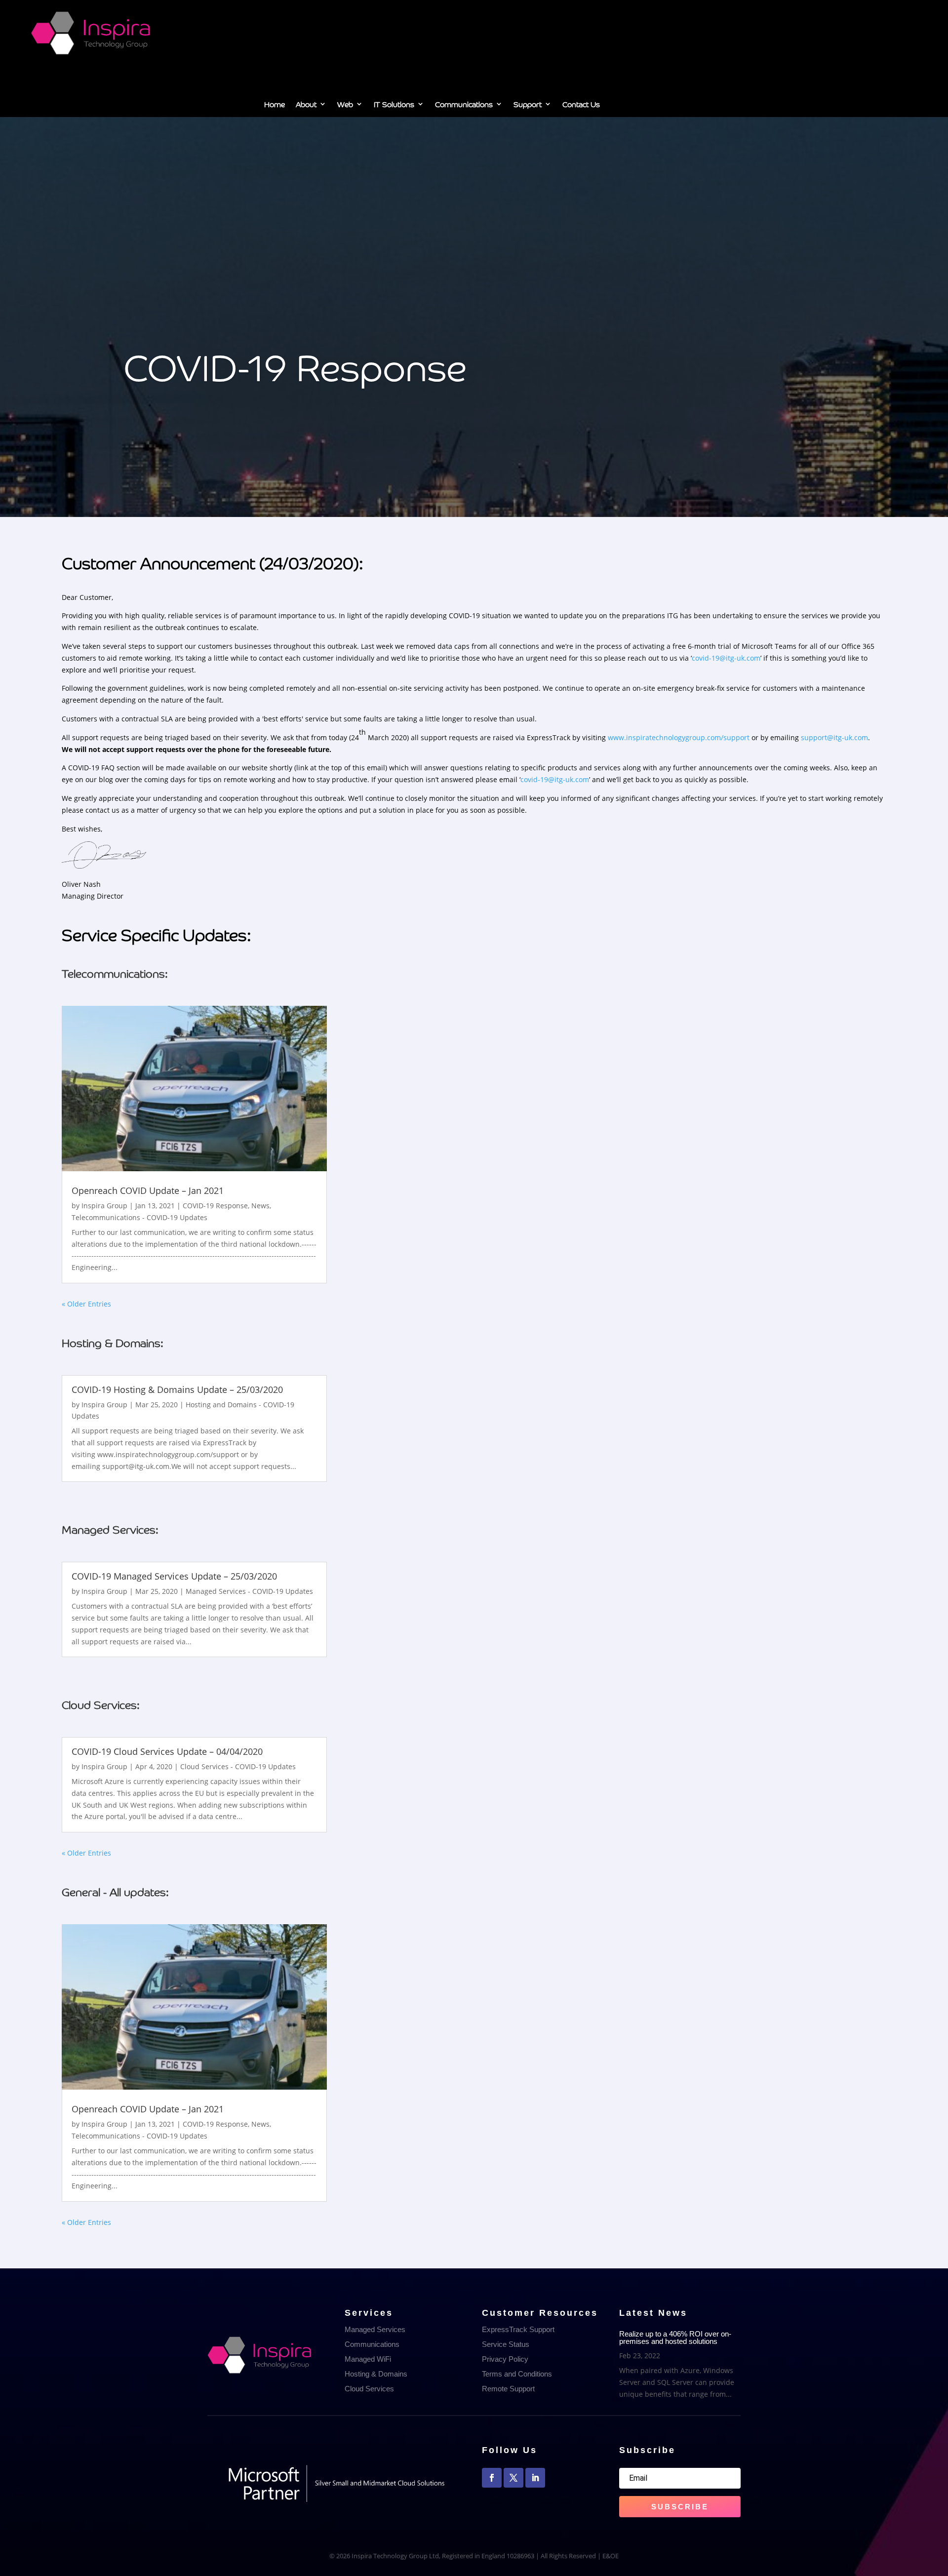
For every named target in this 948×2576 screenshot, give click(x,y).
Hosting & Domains (376, 2374)
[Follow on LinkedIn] (535, 2478)
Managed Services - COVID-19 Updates (249, 1591)
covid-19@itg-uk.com (726, 658)
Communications (464, 106)
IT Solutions (394, 106)
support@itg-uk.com (834, 737)
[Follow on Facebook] (492, 2478)
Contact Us (581, 106)
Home (275, 106)
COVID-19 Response (215, 1206)
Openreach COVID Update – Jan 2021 (148, 1190)
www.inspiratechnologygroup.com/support (679, 737)
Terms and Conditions (517, 2374)
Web (345, 106)
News (260, 1206)
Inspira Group (104, 1206)
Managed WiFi (368, 2359)
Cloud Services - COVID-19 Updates (238, 1766)
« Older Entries (86, 1304)
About (306, 106)
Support (528, 106)
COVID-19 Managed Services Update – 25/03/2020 (174, 1576)
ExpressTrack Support (518, 2329)
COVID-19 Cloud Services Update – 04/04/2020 (167, 1751)
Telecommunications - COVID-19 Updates (139, 1217)
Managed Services (375, 2329)
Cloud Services (369, 2389)
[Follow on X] (513, 2478)
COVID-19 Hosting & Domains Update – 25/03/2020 (177, 1389)
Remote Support (508, 2389)
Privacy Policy (505, 2359)
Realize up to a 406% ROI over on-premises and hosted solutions (675, 2338)
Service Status (506, 2344)
